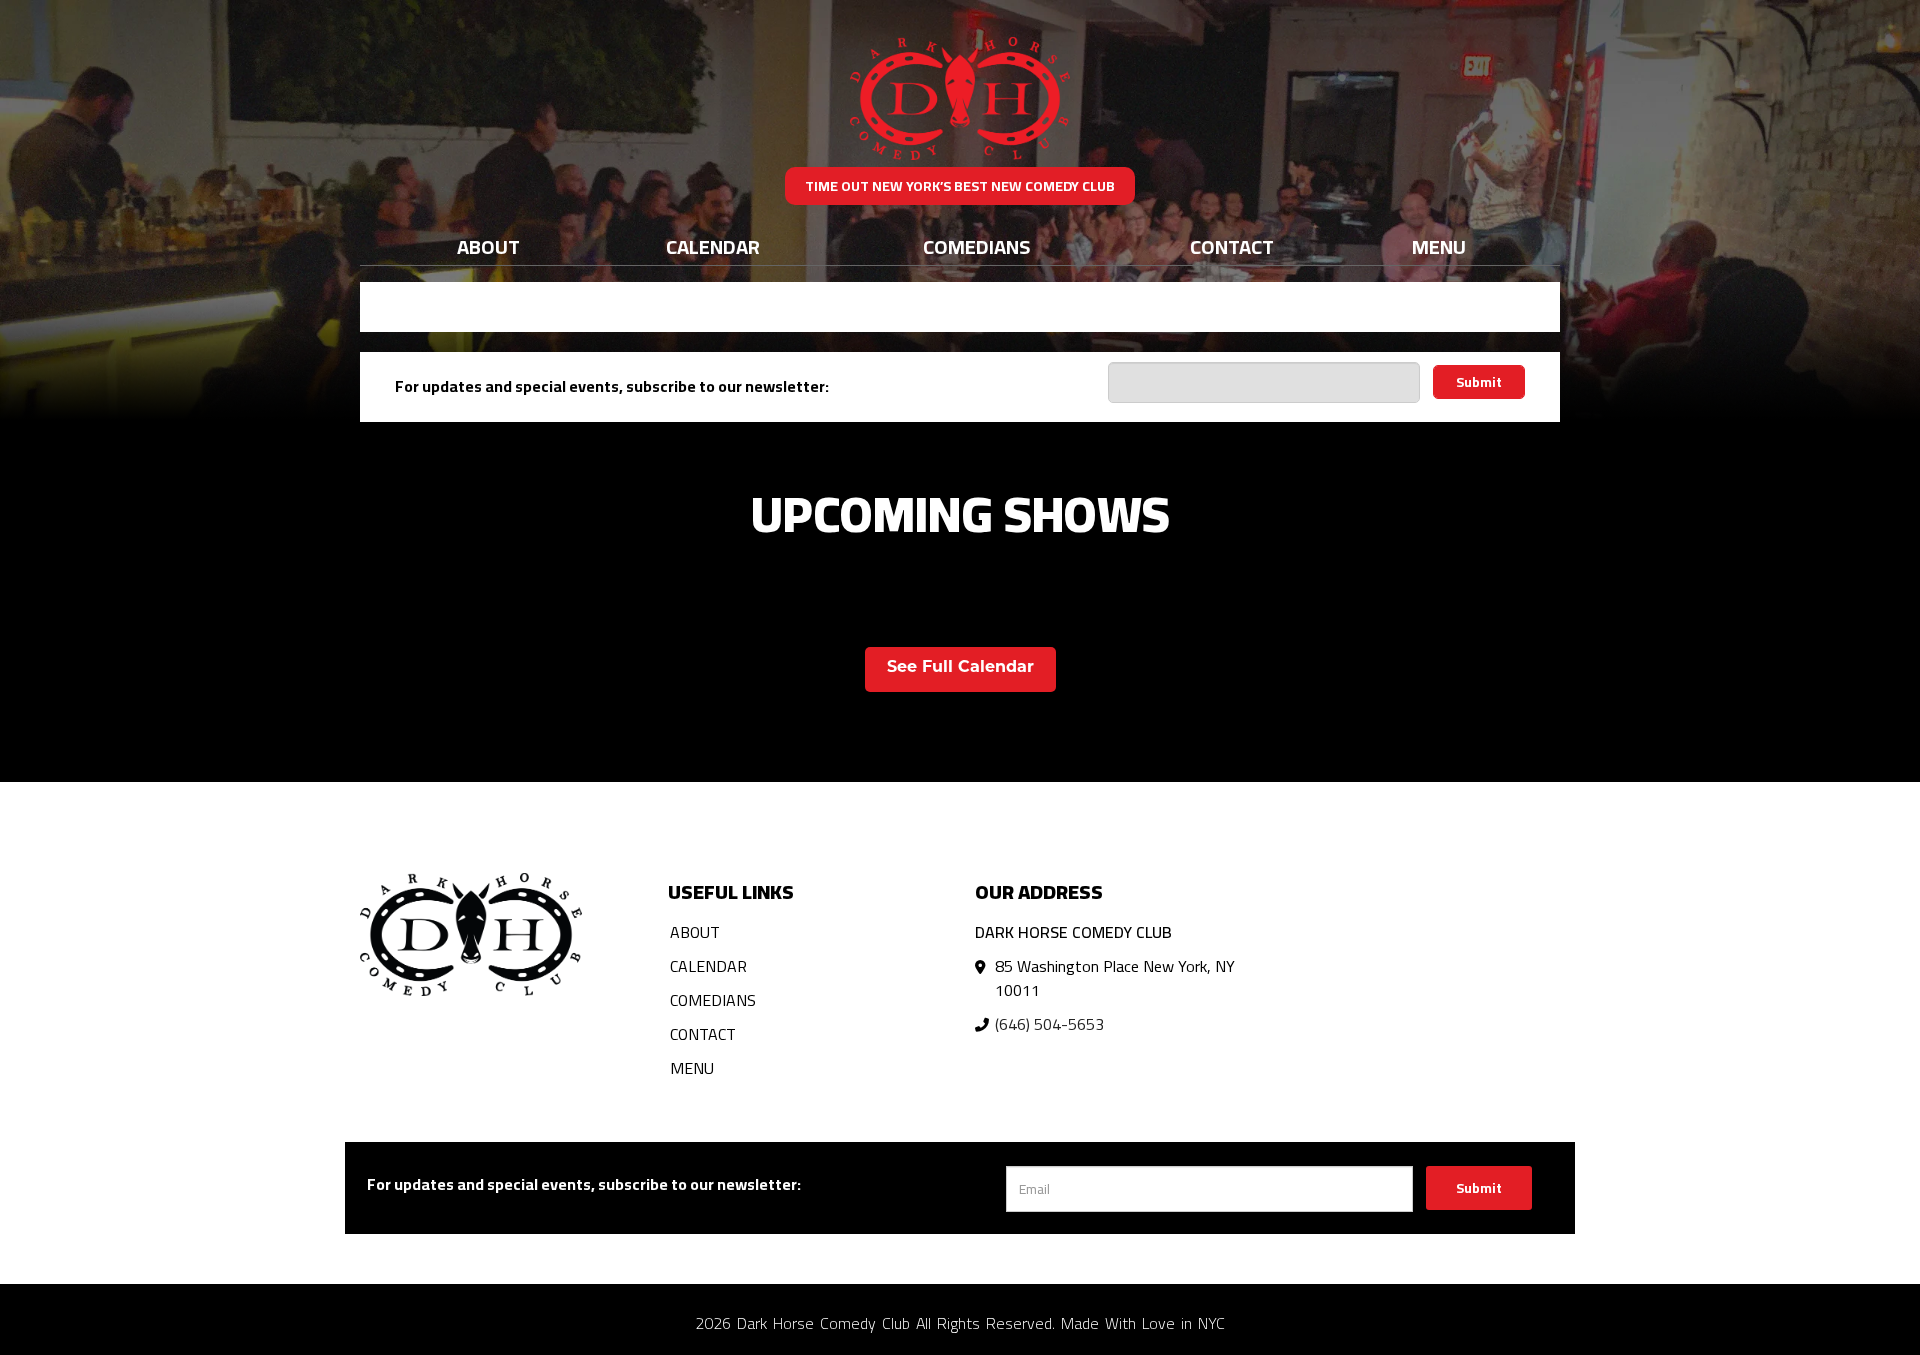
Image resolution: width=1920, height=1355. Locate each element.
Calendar (713, 246)
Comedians (976, 246)
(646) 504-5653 (1049, 1024)
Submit (1479, 382)
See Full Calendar (960, 668)
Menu (1439, 246)
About (488, 246)
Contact (1232, 246)
